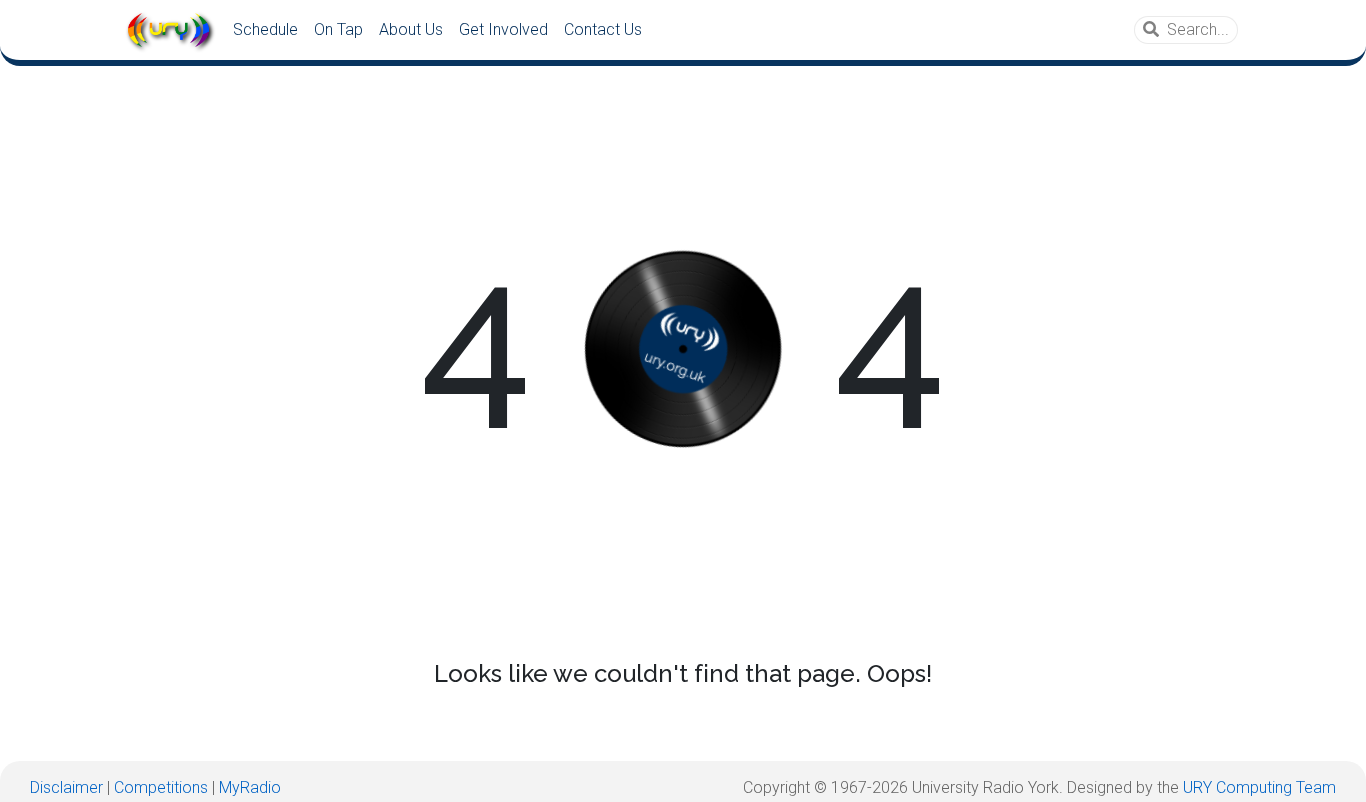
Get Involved (503, 29)
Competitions (161, 787)
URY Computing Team (1259, 787)
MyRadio (250, 787)
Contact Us (603, 29)
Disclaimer (66, 787)
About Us (411, 29)
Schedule (265, 29)
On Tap (338, 29)
